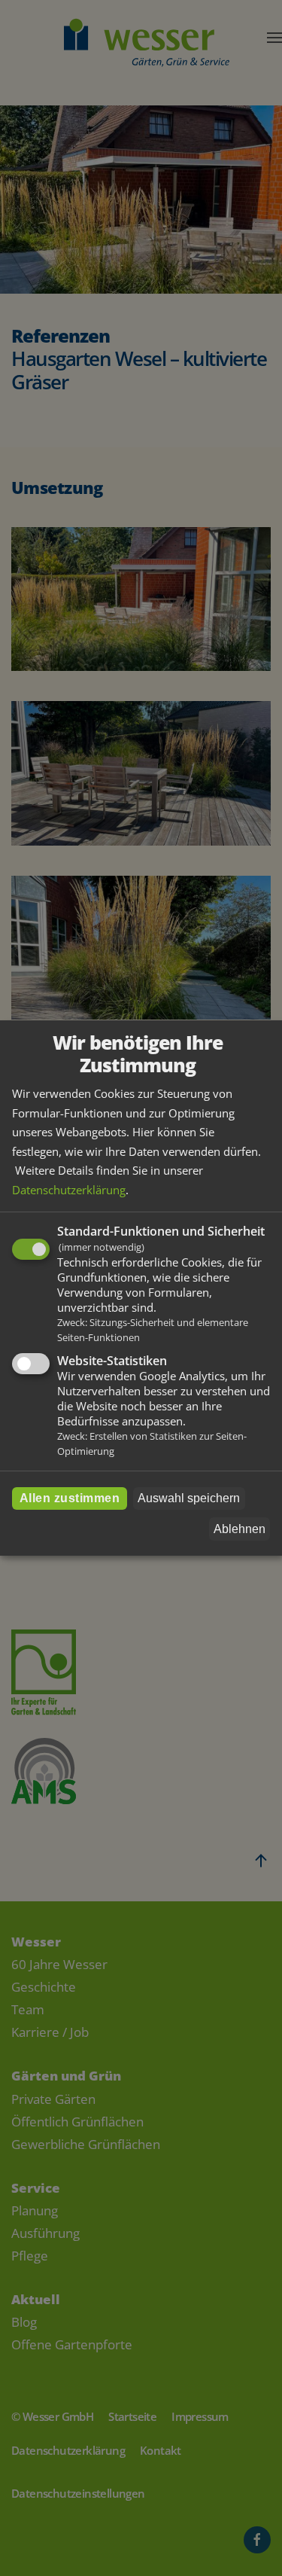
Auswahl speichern (189, 1498)
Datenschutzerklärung (69, 1190)
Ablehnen (240, 1529)
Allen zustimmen (70, 1498)
